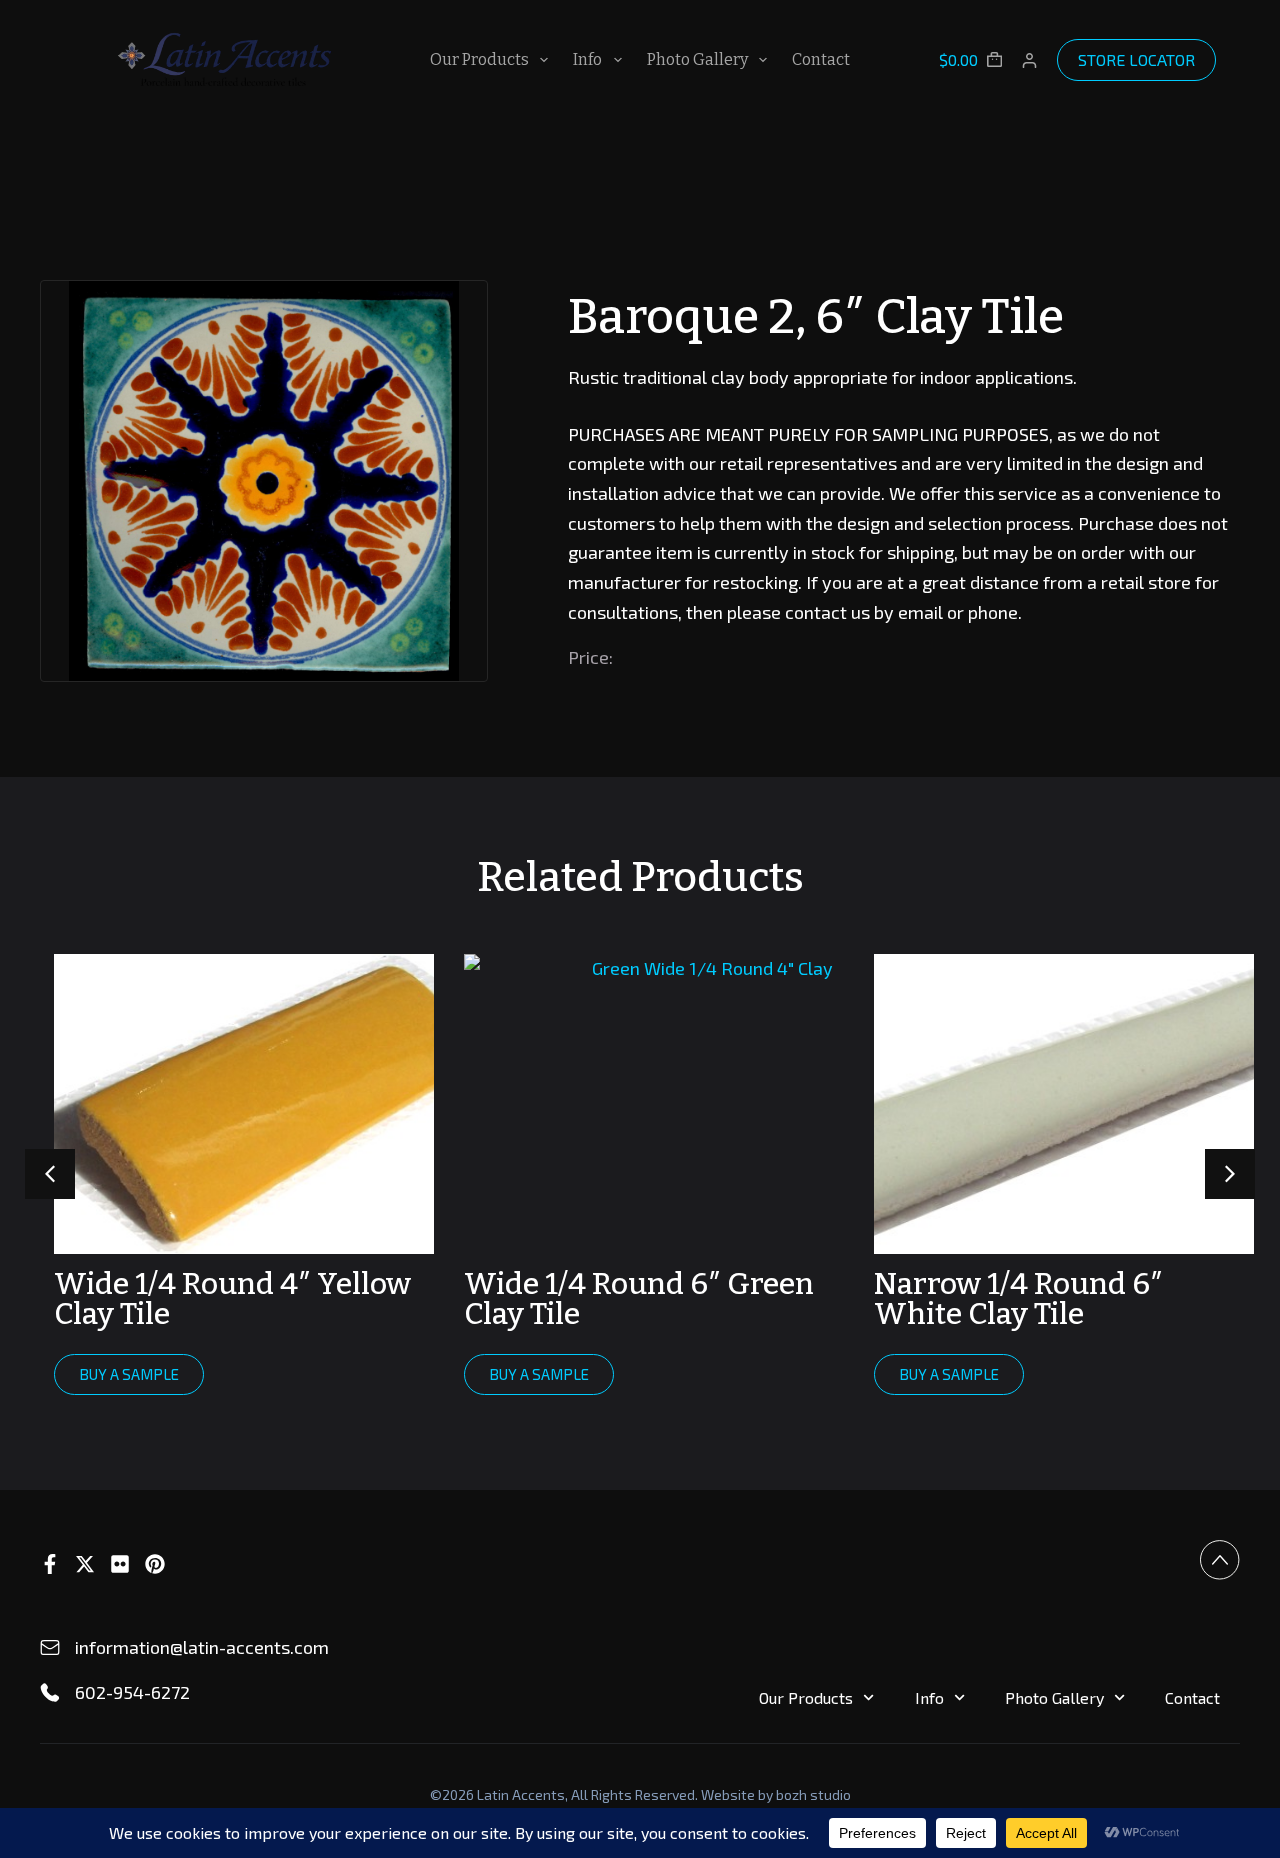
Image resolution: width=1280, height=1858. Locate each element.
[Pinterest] (155, 1564)
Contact (821, 59)
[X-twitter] (85, 1564)
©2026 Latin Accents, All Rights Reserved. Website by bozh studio (640, 1794)
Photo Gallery (697, 59)
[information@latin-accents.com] (50, 1648)
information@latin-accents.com (202, 1647)
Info (587, 59)
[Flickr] (120, 1564)
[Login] (1029, 60)
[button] (1230, 1174)
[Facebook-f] (50, 1564)
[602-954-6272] (50, 1693)
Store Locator (1136, 59)
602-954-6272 (132, 1692)
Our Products (479, 59)
